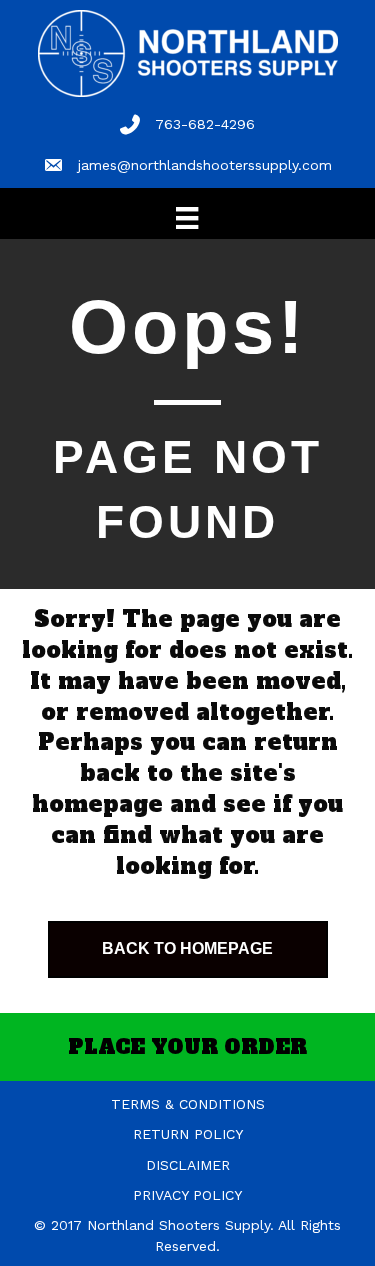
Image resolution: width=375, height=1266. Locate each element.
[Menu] (187, 218)
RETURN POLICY (188, 1134)
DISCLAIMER (188, 1165)
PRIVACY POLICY (187, 1195)
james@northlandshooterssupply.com (205, 165)
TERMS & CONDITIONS (188, 1104)
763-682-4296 (205, 124)
